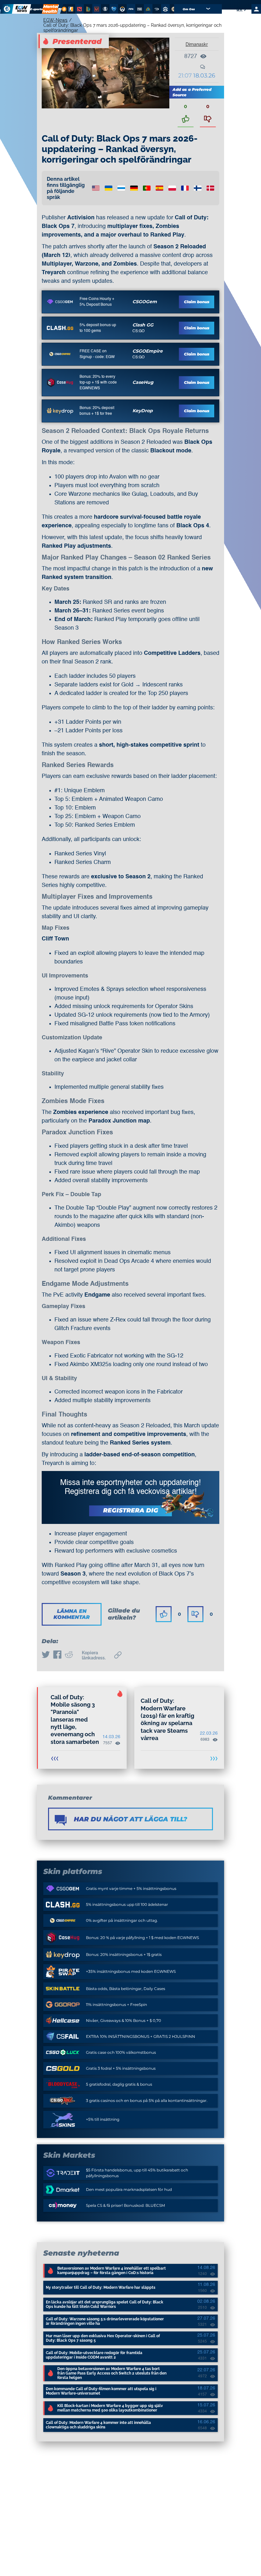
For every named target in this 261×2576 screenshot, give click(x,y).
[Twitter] (46, 1655)
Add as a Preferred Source (192, 92)
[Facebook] (57, 1655)
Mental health (50, 9)
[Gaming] (60, 9)
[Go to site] (60, 302)
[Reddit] (69, 1655)
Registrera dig (131, 1510)
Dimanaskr (197, 44)
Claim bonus (197, 302)
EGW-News (55, 20)
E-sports (37, 9)
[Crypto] (63, 9)
